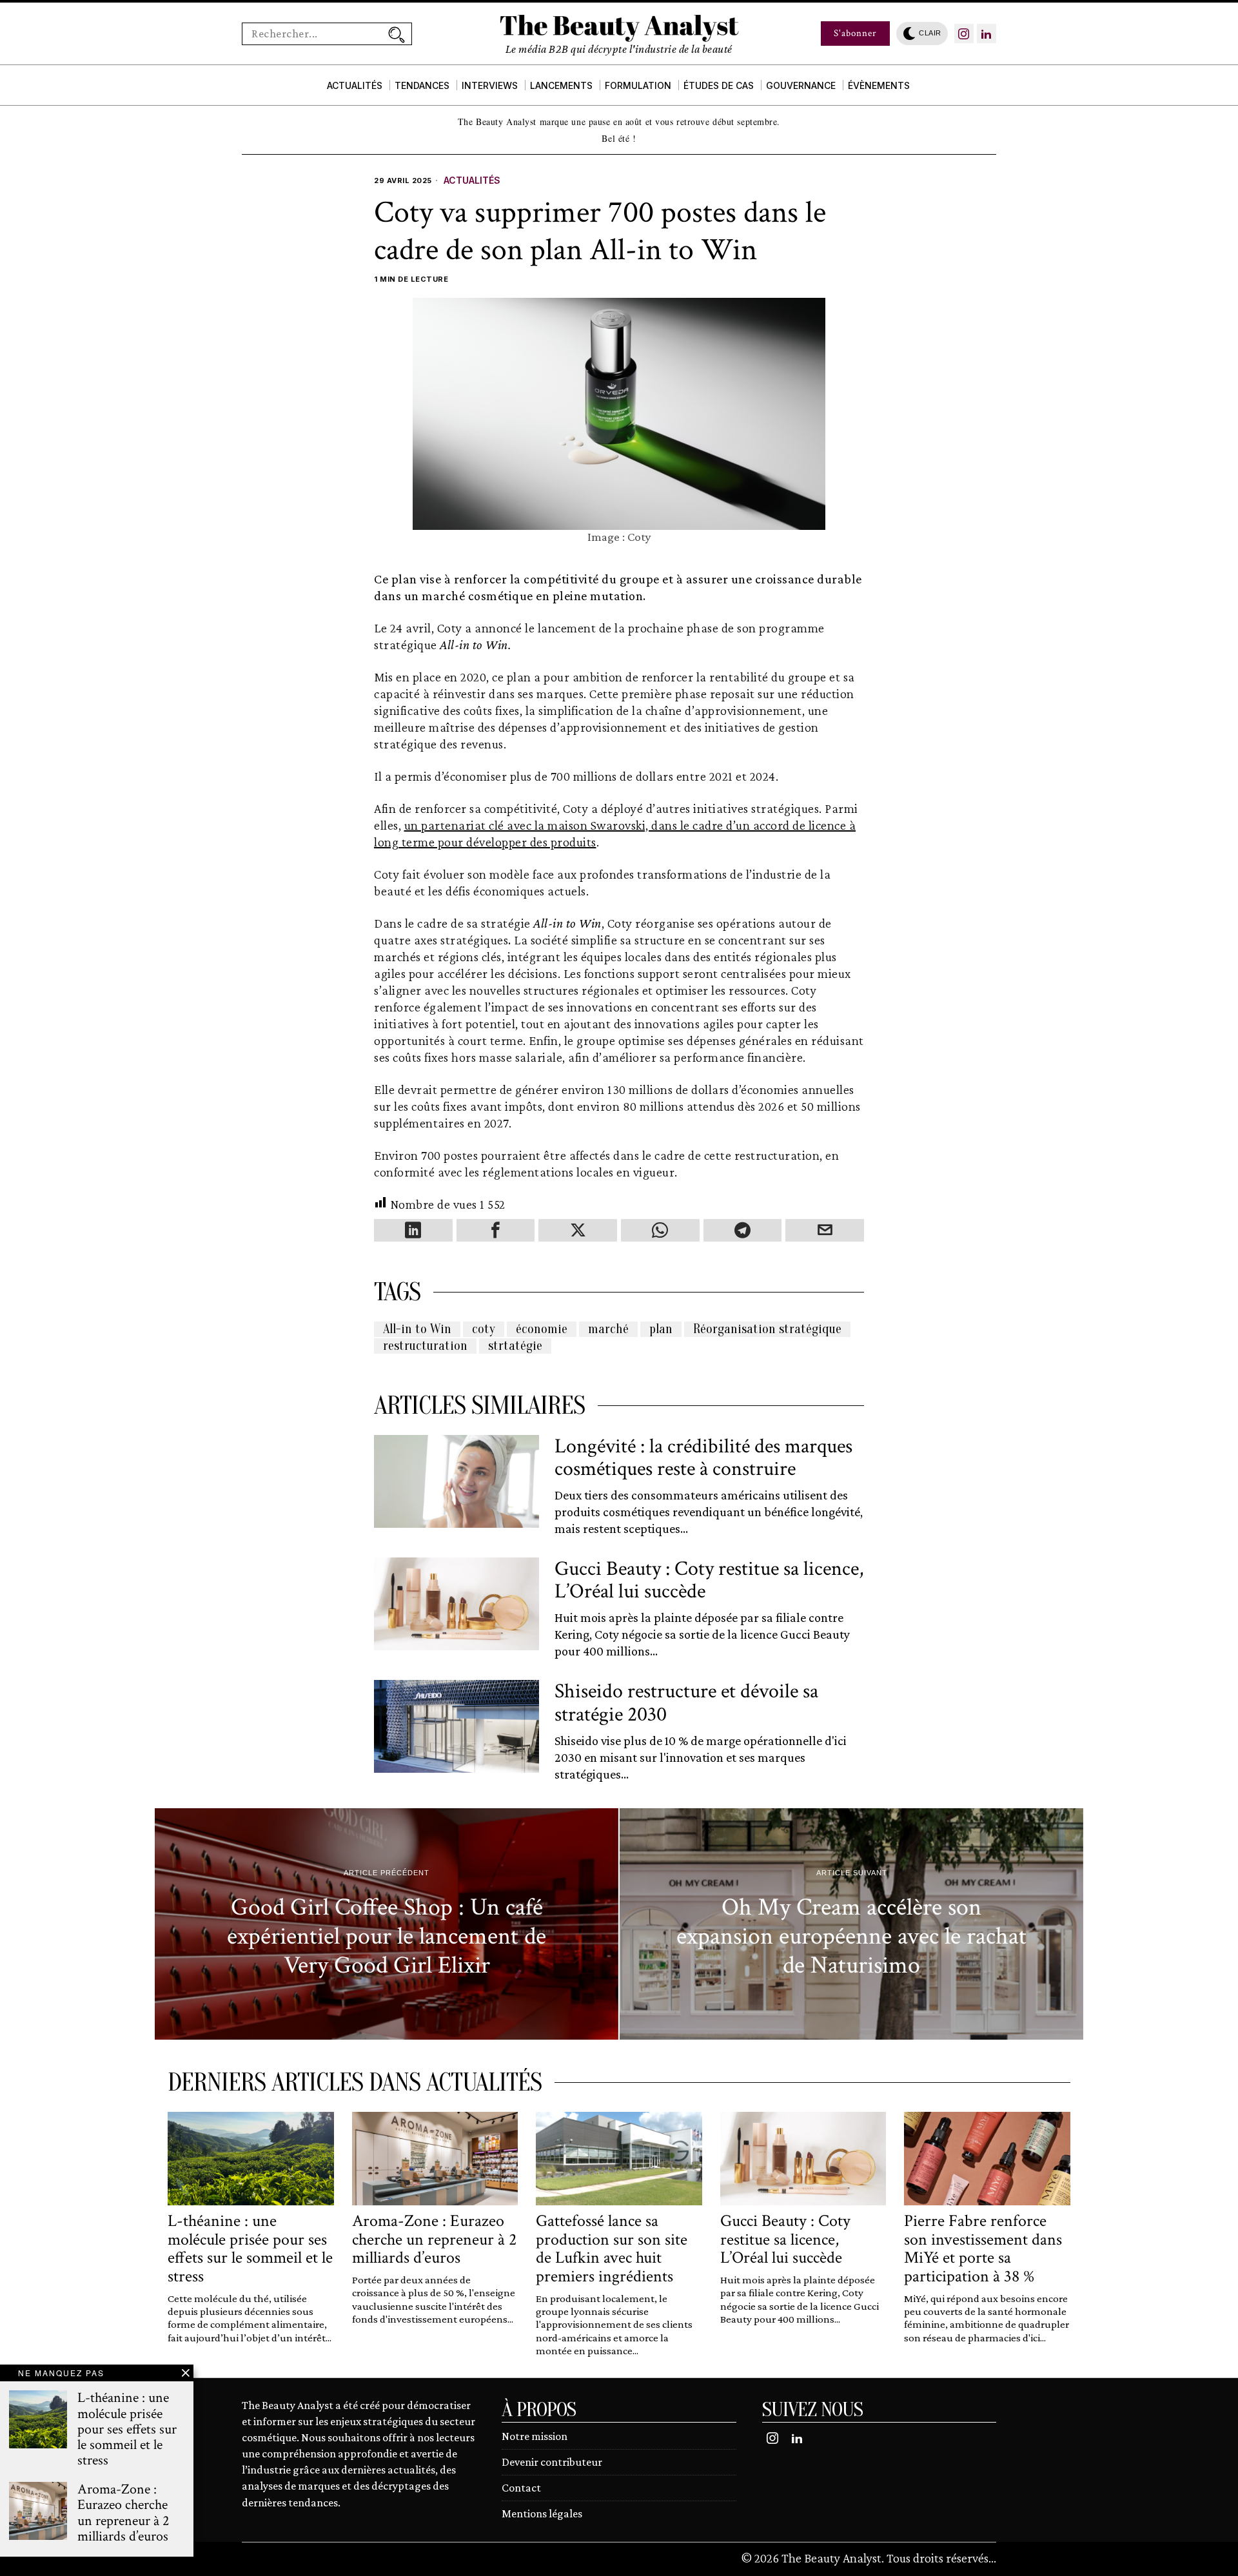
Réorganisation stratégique (767, 1329)
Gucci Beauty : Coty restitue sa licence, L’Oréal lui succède (709, 1580)
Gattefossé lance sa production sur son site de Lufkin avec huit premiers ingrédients (612, 2249)
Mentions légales (542, 2513)
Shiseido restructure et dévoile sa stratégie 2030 (686, 1703)
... (992, 2558)
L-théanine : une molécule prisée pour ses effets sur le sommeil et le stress (250, 2249)
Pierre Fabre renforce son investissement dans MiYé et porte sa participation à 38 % (983, 2249)
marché (608, 1329)
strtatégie (515, 1346)
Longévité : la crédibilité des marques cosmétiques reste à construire (703, 1458)
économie (542, 1329)
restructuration (425, 1346)
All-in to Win (417, 1329)
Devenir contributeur (552, 2462)
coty (484, 1329)
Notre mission (535, 2436)
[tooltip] (964, 34)
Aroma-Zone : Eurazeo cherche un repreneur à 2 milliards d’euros (434, 2239)
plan (661, 1329)
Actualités (472, 180)
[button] (397, 34)
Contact (521, 2488)
